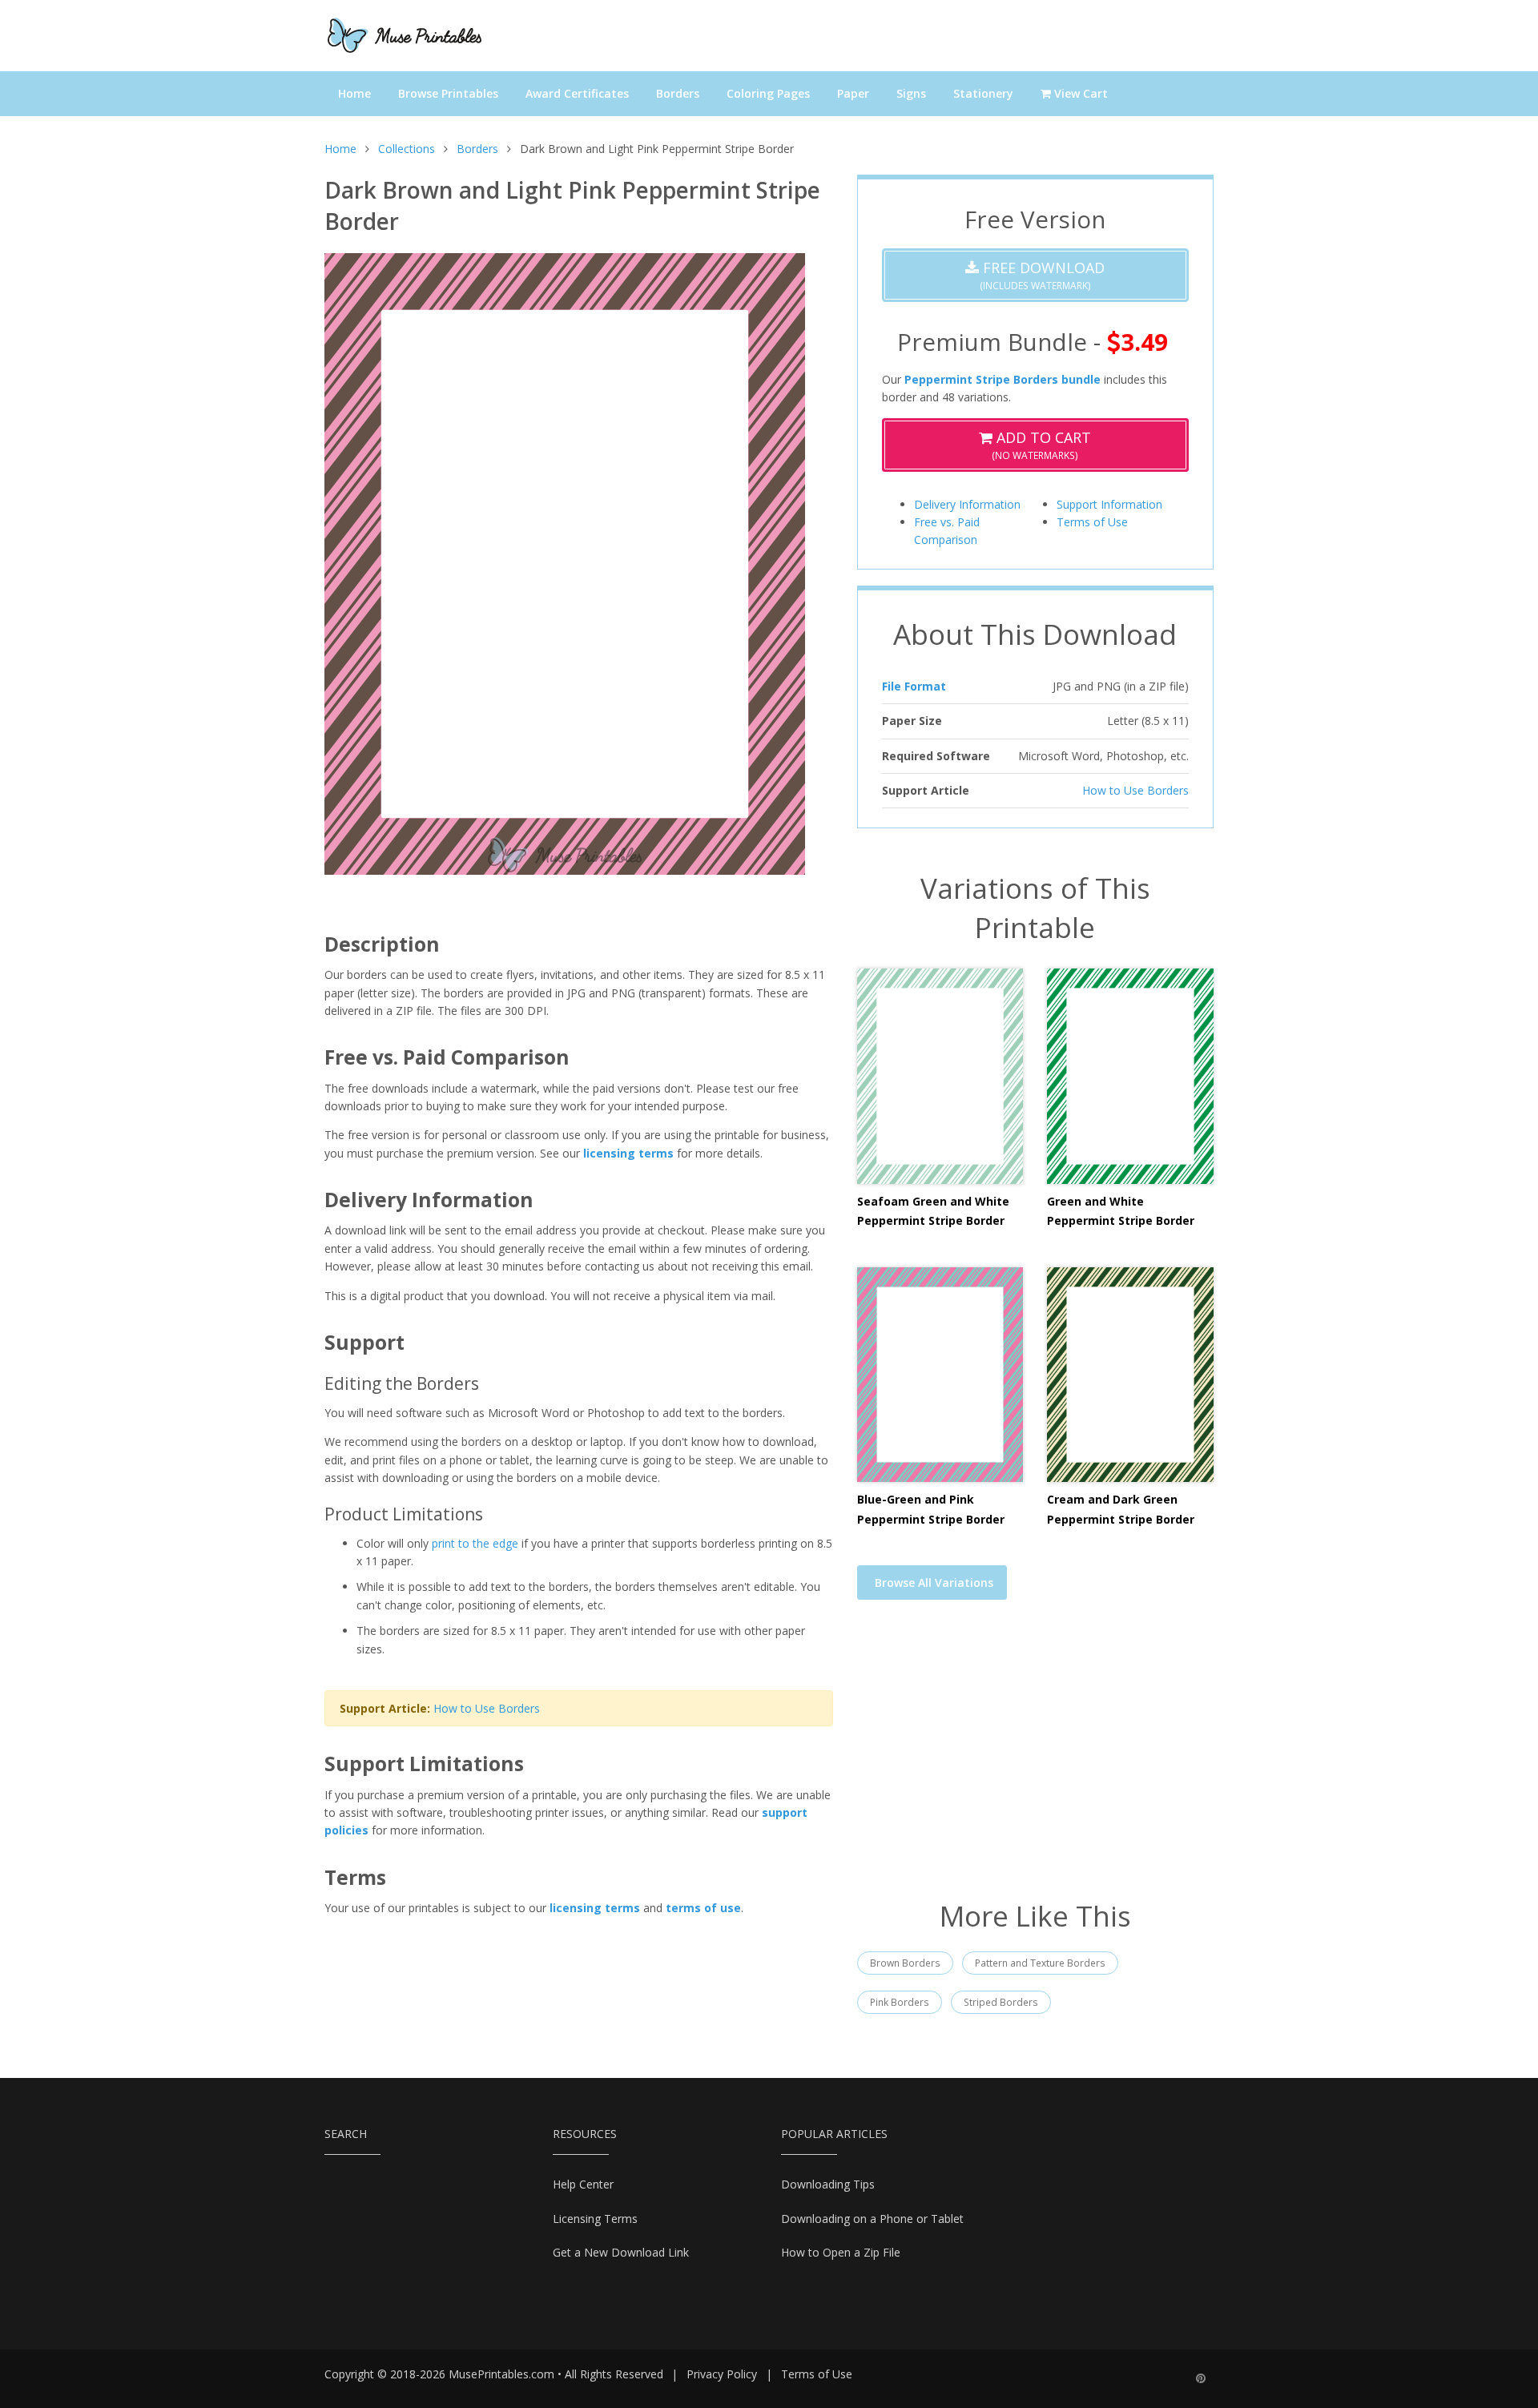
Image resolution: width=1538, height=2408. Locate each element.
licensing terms (628, 1153)
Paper (853, 93)
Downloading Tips (828, 2184)
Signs (911, 93)
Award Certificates (577, 93)
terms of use (703, 1908)
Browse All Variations (934, 1583)
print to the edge (475, 1543)
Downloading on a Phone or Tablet (872, 2219)
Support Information (1109, 504)
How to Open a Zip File (841, 2252)
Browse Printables (448, 93)
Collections (407, 149)
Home (354, 93)
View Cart (1079, 93)
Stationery (983, 93)
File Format (914, 686)
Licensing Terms (595, 2219)
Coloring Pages (768, 93)
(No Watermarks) (1041, 445)
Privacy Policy (722, 2374)
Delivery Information (967, 504)
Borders (678, 93)
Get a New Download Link (621, 2252)
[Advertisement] (1035, 1760)
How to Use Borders (487, 1708)
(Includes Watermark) (1042, 275)
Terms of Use (1092, 522)
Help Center (583, 2184)
